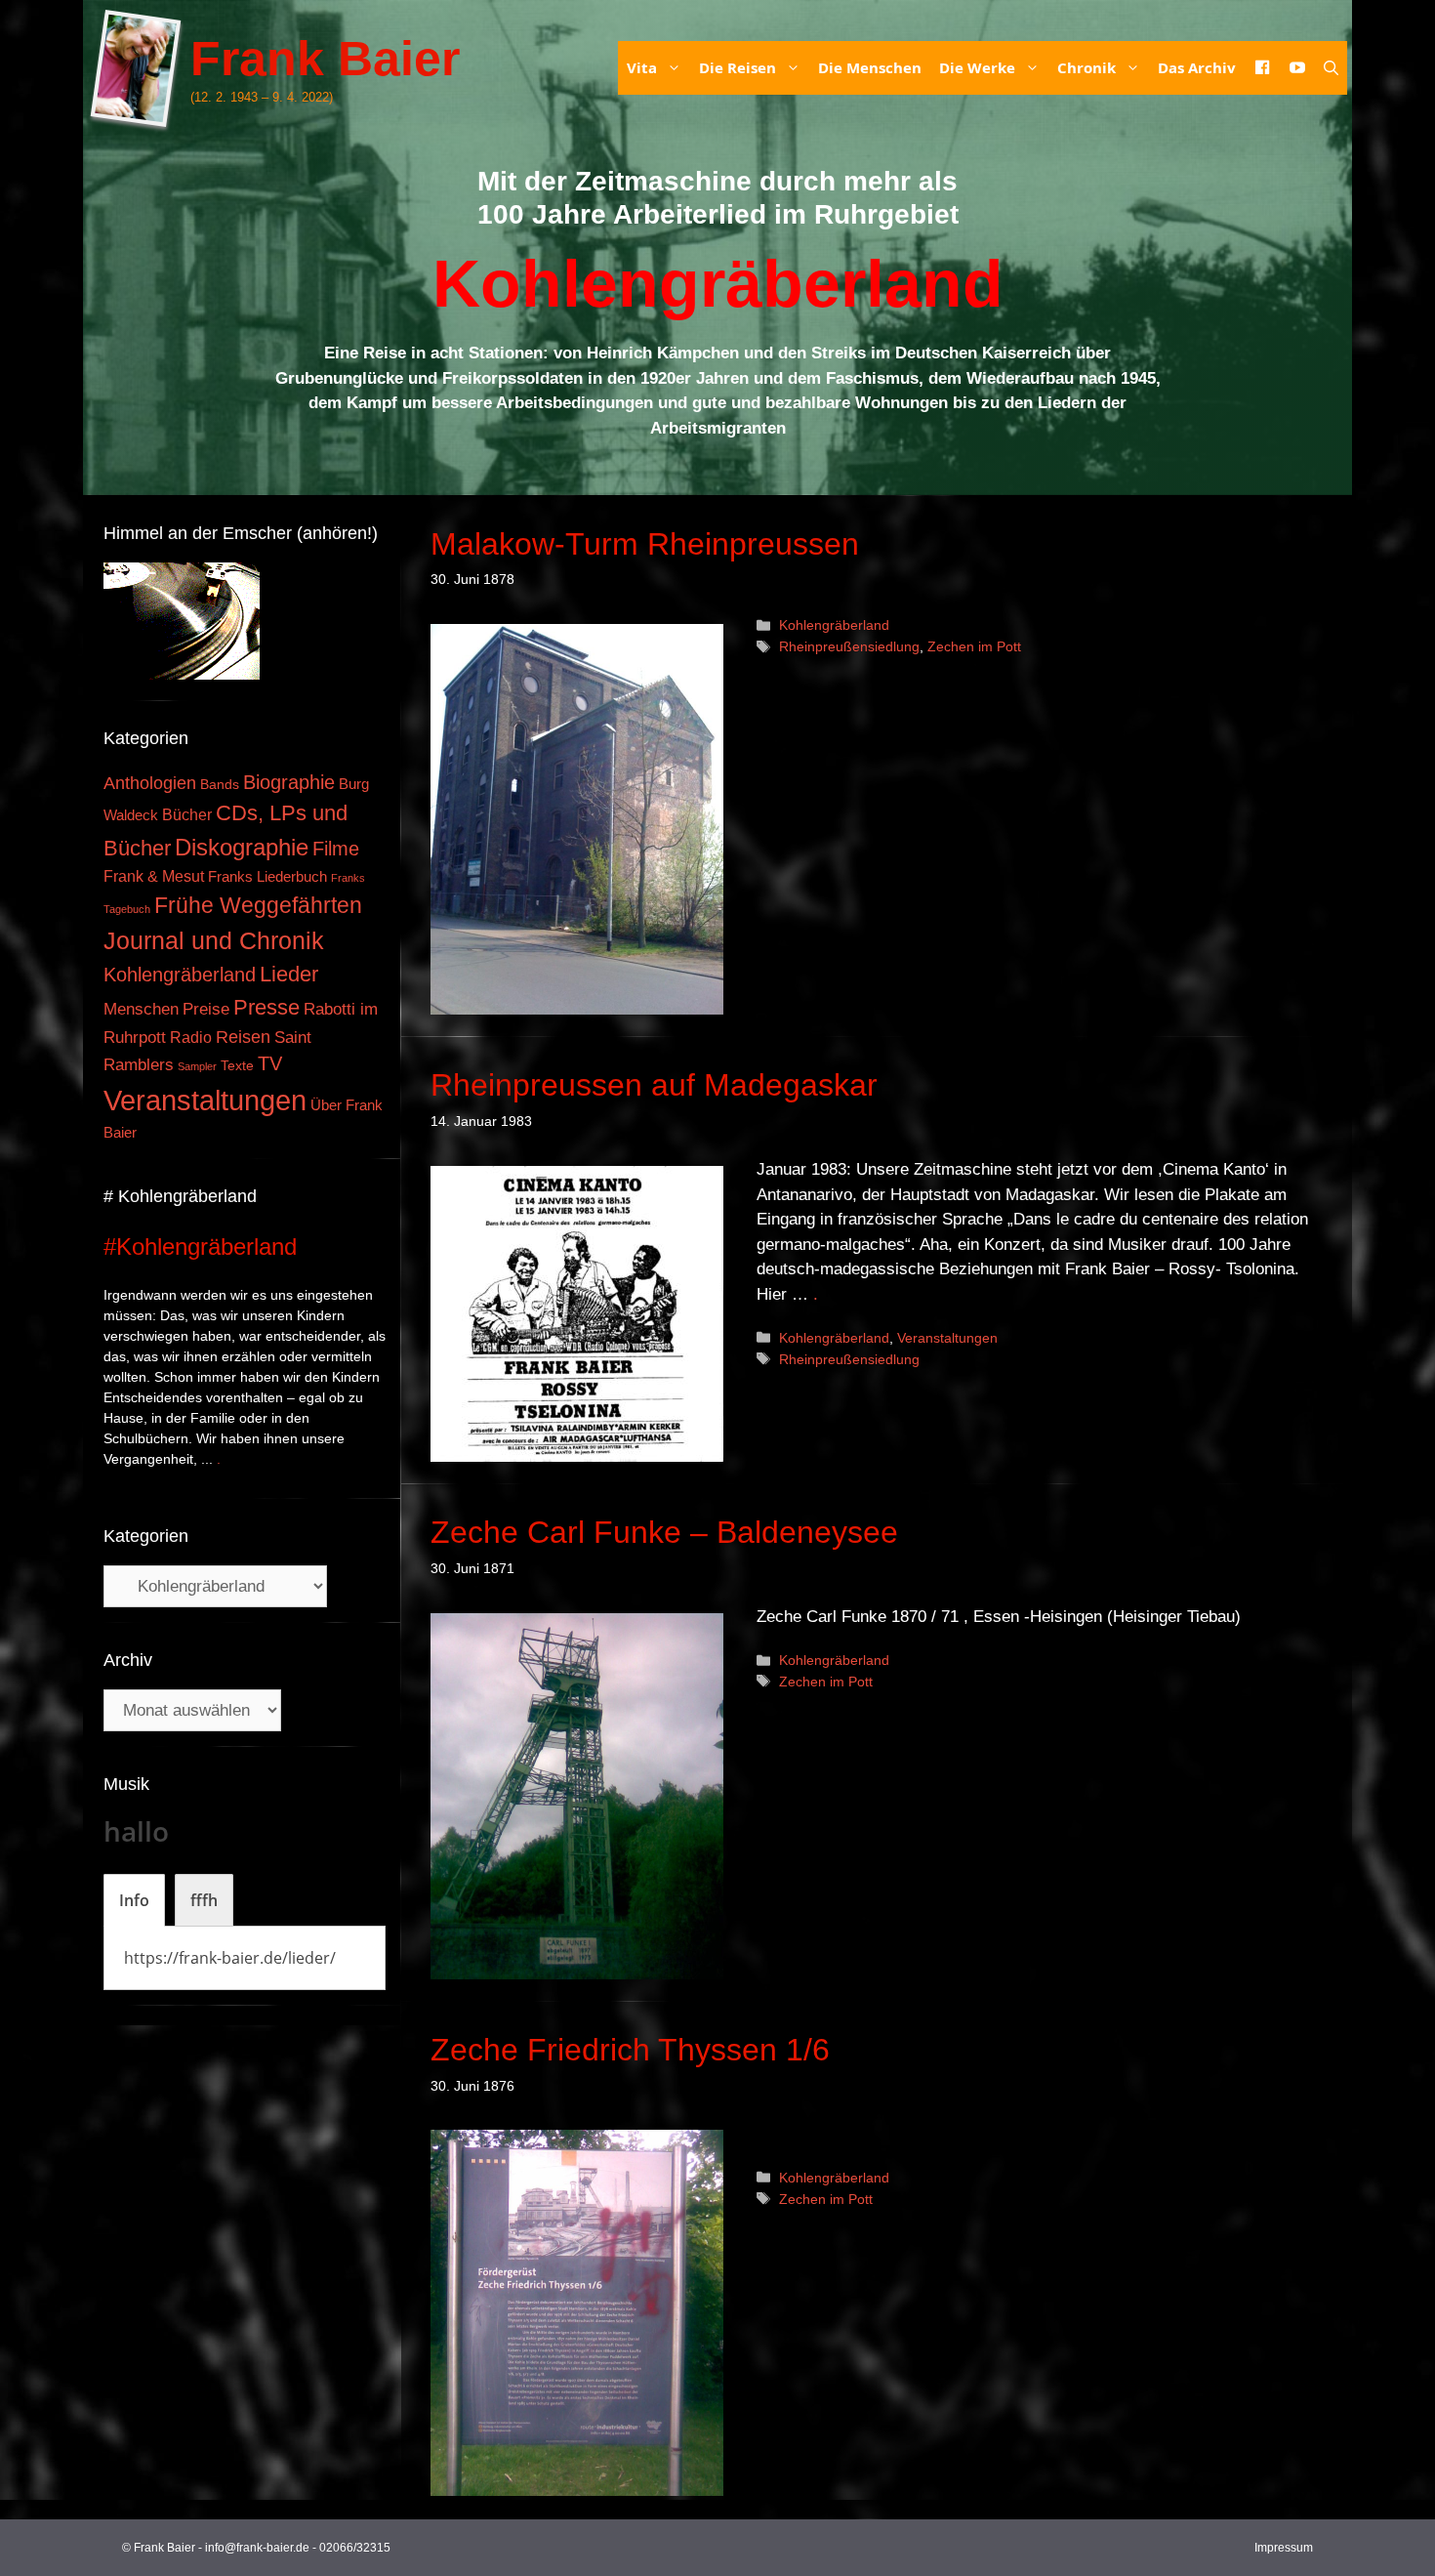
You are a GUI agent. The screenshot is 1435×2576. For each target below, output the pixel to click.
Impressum (1284, 2548)
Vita (642, 67)
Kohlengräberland (834, 625)
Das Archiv (1197, 67)
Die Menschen (870, 67)
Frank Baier (325, 59)
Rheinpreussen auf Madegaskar (654, 1085)
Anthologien (150, 783)
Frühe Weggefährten (258, 905)
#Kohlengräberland (200, 1246)
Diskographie (242, 847)
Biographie (289, 782)
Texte (237, 1066)
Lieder (289, 974)
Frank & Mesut (154, 876)
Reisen (243, 1037)
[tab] (134, 1900)
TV (270, 1063)
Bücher (187, 815)
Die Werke (977, 67)
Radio (191, 1037)
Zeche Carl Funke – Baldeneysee (664, 1532)
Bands (220, 785)
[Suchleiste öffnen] (1331, 68)
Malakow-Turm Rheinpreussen (645, 544)
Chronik (1086, 67)
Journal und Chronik (214, 940)
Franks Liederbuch (267, 877)
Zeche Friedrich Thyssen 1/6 (630, 2050)
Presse (266, 1007)
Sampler (197, 1066)
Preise (206, 1009)
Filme (336, 849)
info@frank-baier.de (257, 2548)
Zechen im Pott (974, 646)
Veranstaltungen (947, 1338)
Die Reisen (738, 67)
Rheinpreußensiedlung (849, 646)
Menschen (141, 1009)
